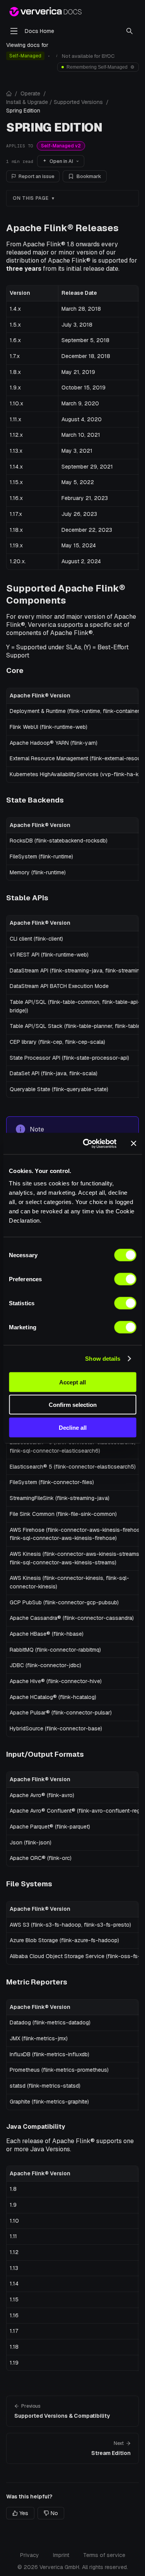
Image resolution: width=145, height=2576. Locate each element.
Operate (30, 93)
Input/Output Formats (45, 1754)
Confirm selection (73, 1405)
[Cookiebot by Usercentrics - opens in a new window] (86, 1144)
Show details (103, 1359)
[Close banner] (133, 1144)
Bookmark (89, 176)
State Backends (35, 800)
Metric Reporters (37, 1982)
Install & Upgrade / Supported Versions (55, 102)
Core (15, 670)
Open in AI (61, 161)
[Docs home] (9, 93)
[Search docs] (130, 31)
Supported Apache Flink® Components (66, 594)
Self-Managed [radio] (25, 56)
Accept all (72, 1382)
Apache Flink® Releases (62, 228)
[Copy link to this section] (125, 228)
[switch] (125, 1279)
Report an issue (37, 176)
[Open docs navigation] (14, 31)
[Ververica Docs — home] (45, 12)
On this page (31, 198)
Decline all (73, 1427)
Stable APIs (27, 898)
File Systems (29, 1884)
